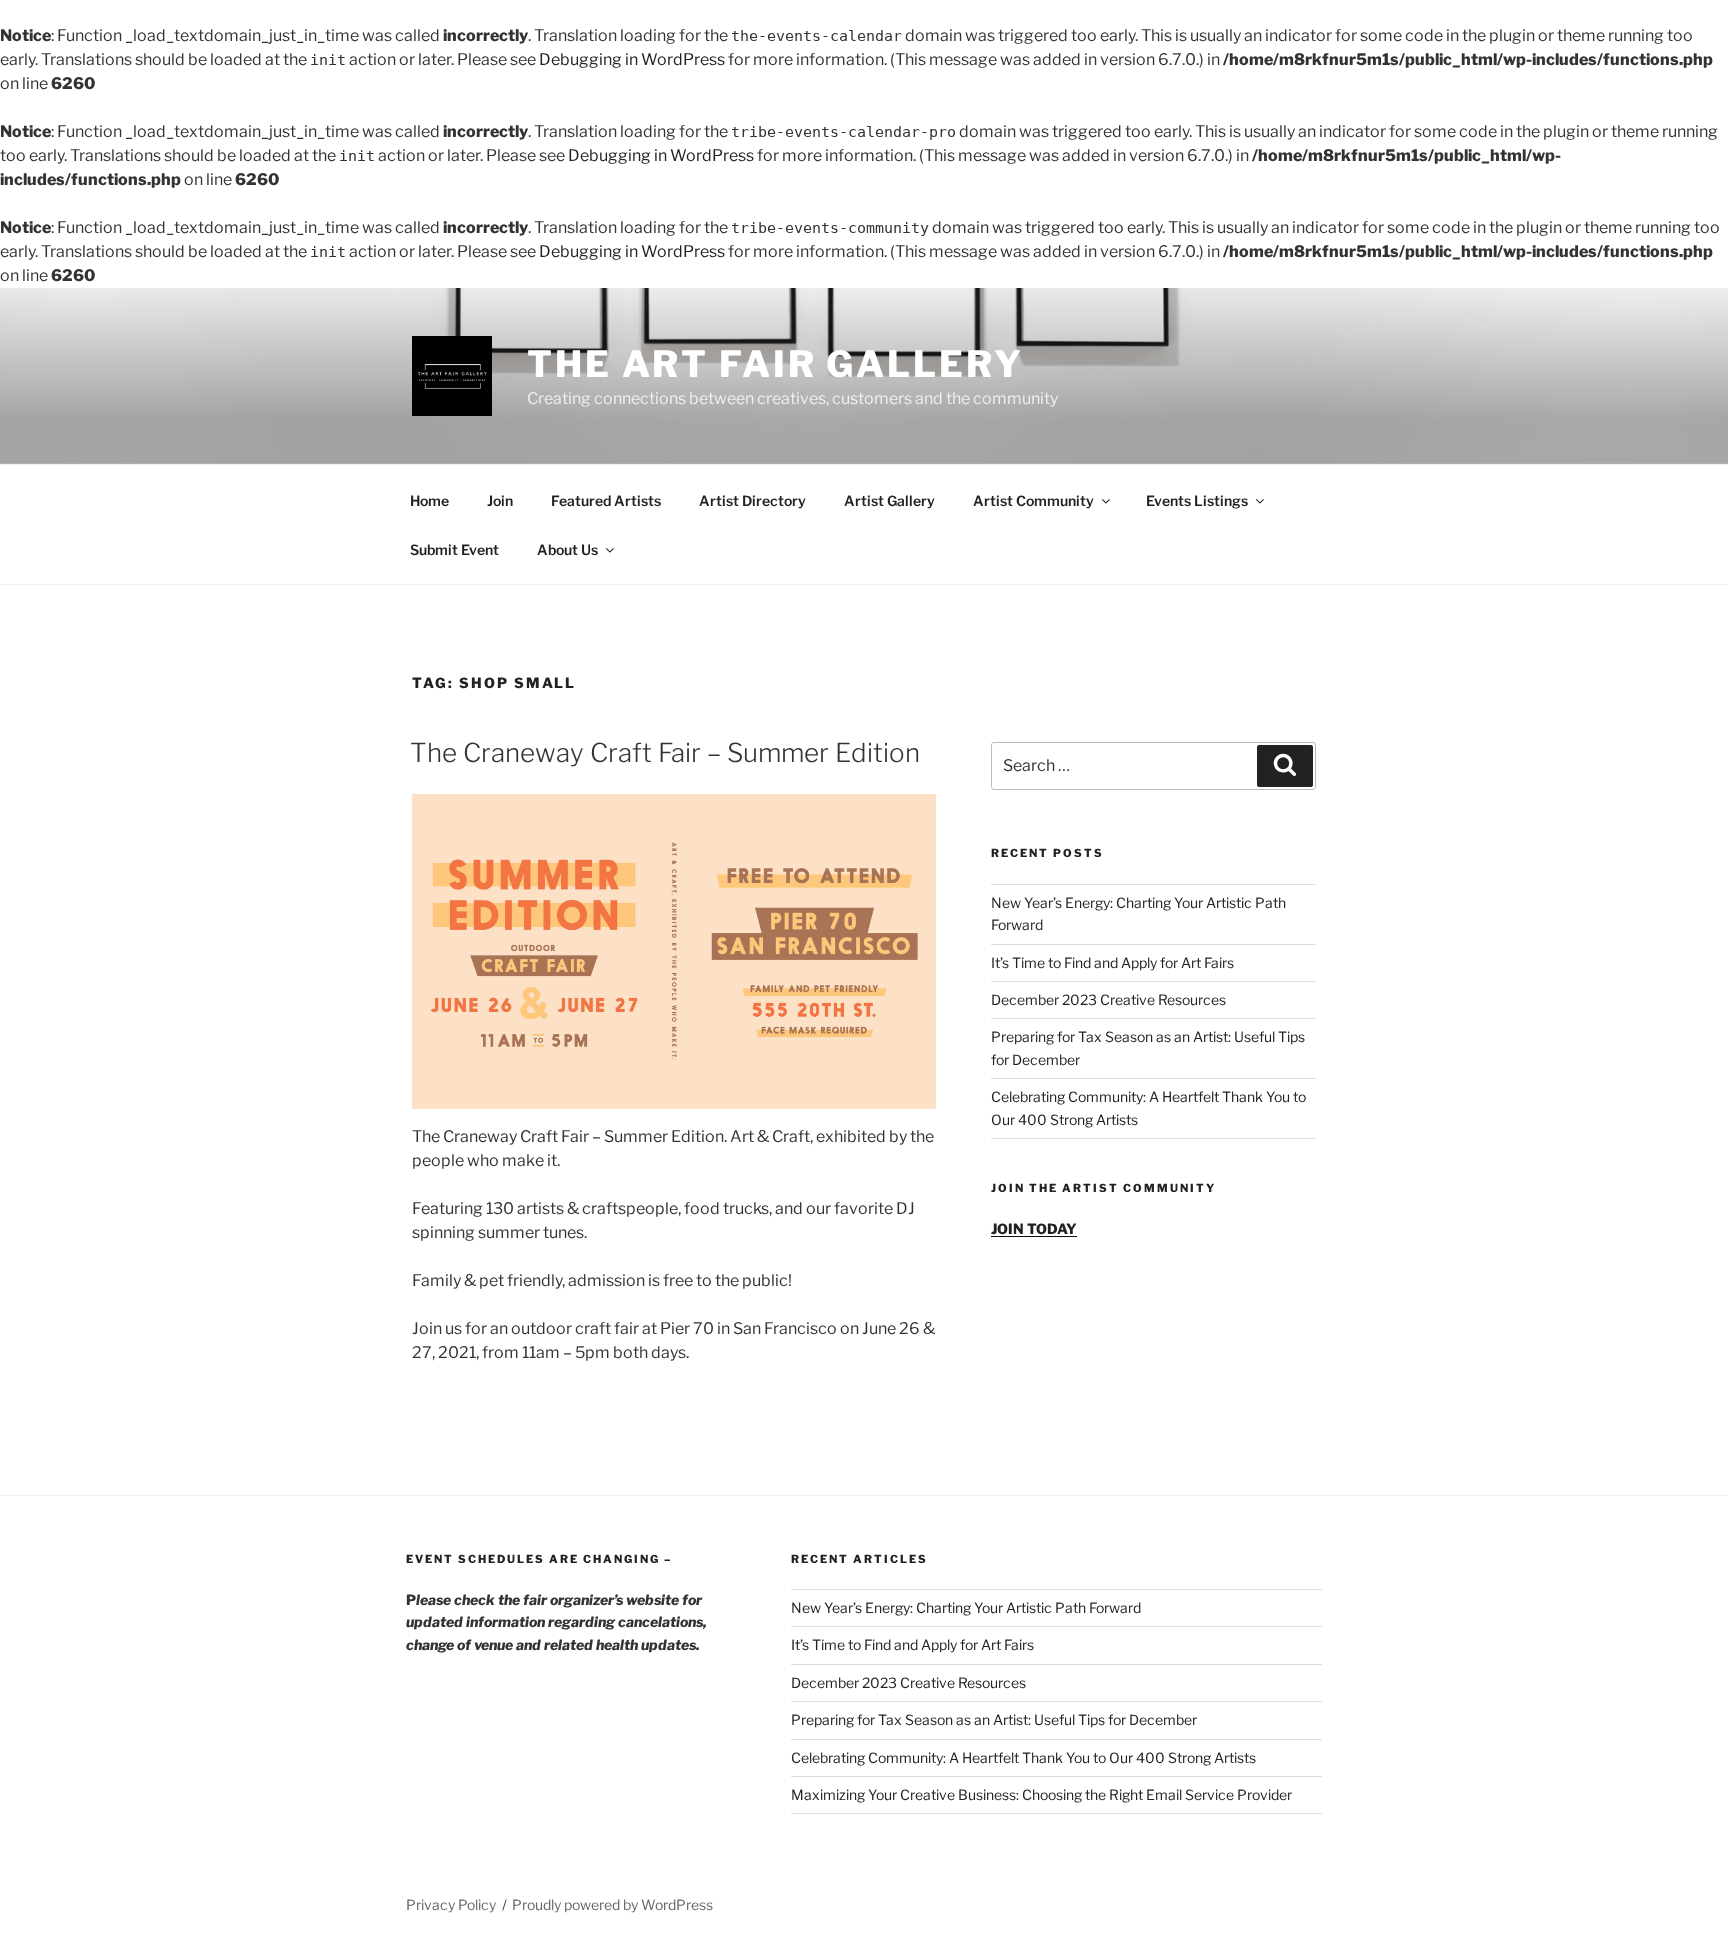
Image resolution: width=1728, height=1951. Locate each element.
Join (500, 500)
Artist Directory (752, 500)
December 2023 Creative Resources (1108, 999)
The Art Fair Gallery (775, 364)
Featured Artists (606, 500)
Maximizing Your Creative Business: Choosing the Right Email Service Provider (1041, 1794)
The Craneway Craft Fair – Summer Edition (665, 752)
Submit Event (454, 549)
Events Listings (1197, 500)
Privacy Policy (451, 1904)
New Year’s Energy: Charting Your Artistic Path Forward (966, 1607)
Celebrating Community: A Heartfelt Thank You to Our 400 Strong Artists (1023, 1757)
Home (429, 500)
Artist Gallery (889, 500)
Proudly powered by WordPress (612, 1904)
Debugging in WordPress (632, 59)
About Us (567, 549)
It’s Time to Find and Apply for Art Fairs (1112, 962)
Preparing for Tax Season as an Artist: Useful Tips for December (994, 1719)
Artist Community (1033, 500)
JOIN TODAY (1034, 1228)
